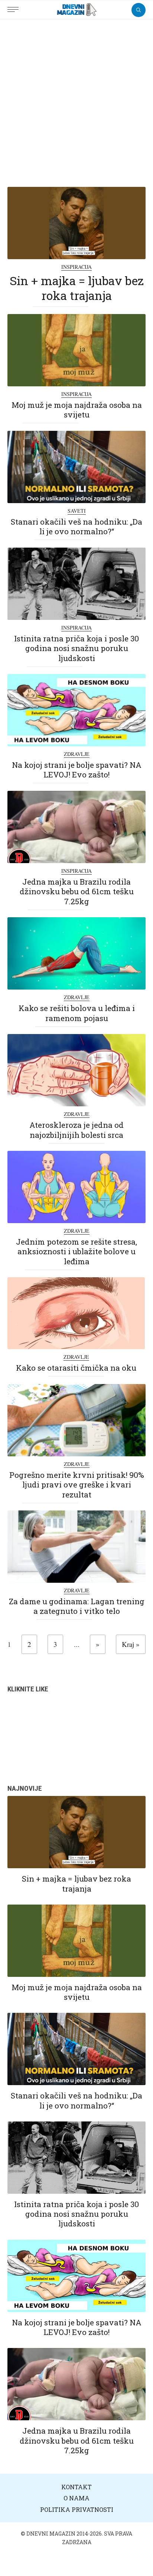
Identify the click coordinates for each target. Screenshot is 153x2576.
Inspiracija (76, 267)
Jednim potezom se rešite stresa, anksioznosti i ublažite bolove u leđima (76, 1251)
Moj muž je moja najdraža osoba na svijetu (77, 410)
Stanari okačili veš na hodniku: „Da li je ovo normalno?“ (76, 526)
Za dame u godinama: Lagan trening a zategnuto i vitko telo (77, 1606)
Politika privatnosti (77, 2509)
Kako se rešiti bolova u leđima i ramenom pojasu (77, 1013)
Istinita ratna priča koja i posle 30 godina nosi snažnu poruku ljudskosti (76, 648)
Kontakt (76, 2487)
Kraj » (131, 1644)
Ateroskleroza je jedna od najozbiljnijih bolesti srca (76, 1130)
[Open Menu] (15, 6)
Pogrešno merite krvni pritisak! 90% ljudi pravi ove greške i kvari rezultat (77, 1485)
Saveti (77, 511)
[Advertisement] (76, 99)
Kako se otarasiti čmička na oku (76, 1368)
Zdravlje (77, 754)
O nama (76, 2498)
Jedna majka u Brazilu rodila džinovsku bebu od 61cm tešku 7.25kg (77, 891)
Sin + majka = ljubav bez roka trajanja (77, 288)
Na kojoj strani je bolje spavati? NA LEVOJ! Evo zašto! (77, 770)
